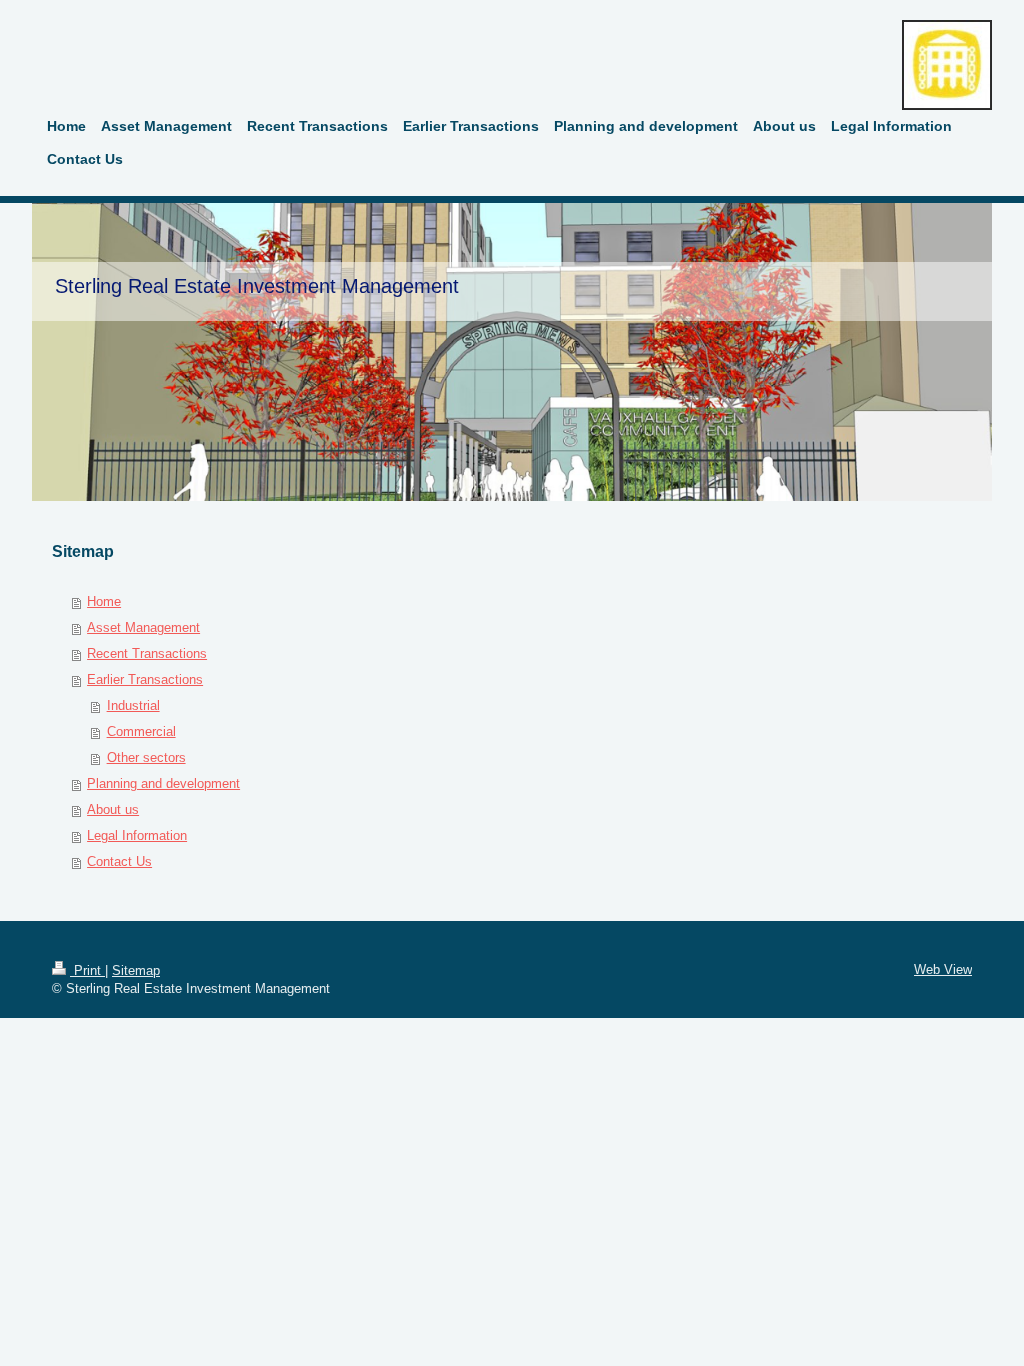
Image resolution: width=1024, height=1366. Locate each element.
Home (104, 601)
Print (87, 970)
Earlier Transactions (145, 679)
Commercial (141, 731)
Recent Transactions (147, 653)
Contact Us (119, 861)
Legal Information (137, 835)
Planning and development (163, 783)
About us (113, 809)
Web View (943, 969)
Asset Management (143, 627)
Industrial (133, 705)
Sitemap (136, 970)
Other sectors (146, 757)
